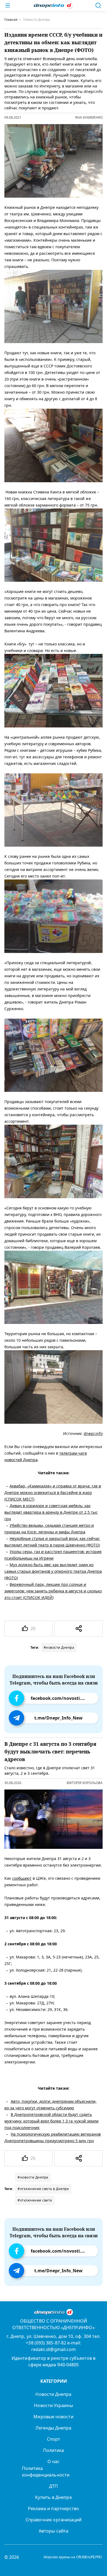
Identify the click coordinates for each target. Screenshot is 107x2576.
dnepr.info (93, 1433)
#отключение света (35, 2200)
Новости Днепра (53, 2394)
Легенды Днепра (53, 2428)
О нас (54, 2461)
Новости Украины (53, 2405)
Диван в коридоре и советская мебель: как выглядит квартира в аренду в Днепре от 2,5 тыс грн (51, 1512)
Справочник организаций (54, 2520)
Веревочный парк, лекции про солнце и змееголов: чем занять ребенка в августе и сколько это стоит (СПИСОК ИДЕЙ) (53, 1591)
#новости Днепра (59, 1647)
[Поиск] (98, 5)
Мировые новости (53, 2417)
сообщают (22, 1878)
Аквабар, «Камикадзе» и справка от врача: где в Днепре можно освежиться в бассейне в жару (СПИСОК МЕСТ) (53, 1492)
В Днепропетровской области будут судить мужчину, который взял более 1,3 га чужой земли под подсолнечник (51, 2121)
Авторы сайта (54, 2531)
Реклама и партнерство (54, 2508)
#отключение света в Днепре (43, 2189)
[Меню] (8, 5)
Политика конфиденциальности (46, 2472)
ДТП (54, 2486)
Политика (54, 2450)
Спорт (54, 2439)
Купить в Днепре (53, 2497)
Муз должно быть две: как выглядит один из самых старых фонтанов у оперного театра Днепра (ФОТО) (53, 1571)
